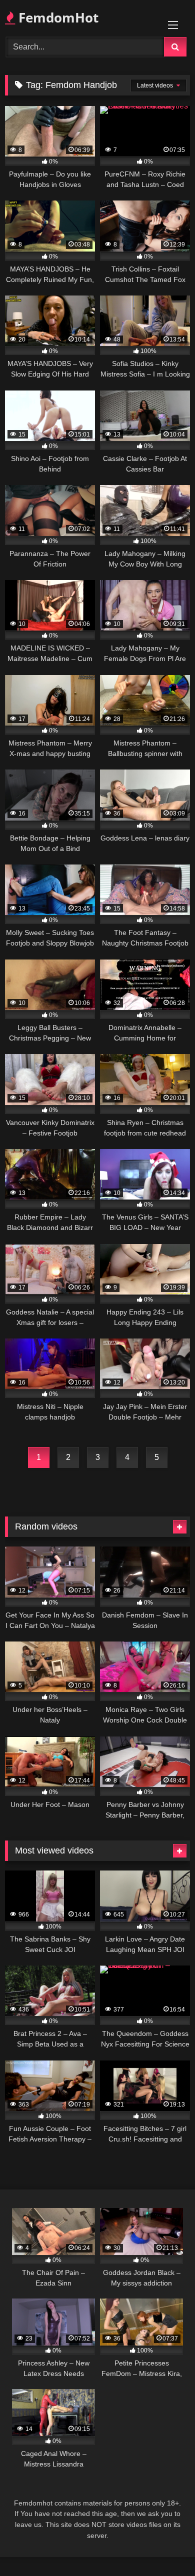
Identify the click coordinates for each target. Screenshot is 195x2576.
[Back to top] (164, 2546)
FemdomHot (57, 17)
